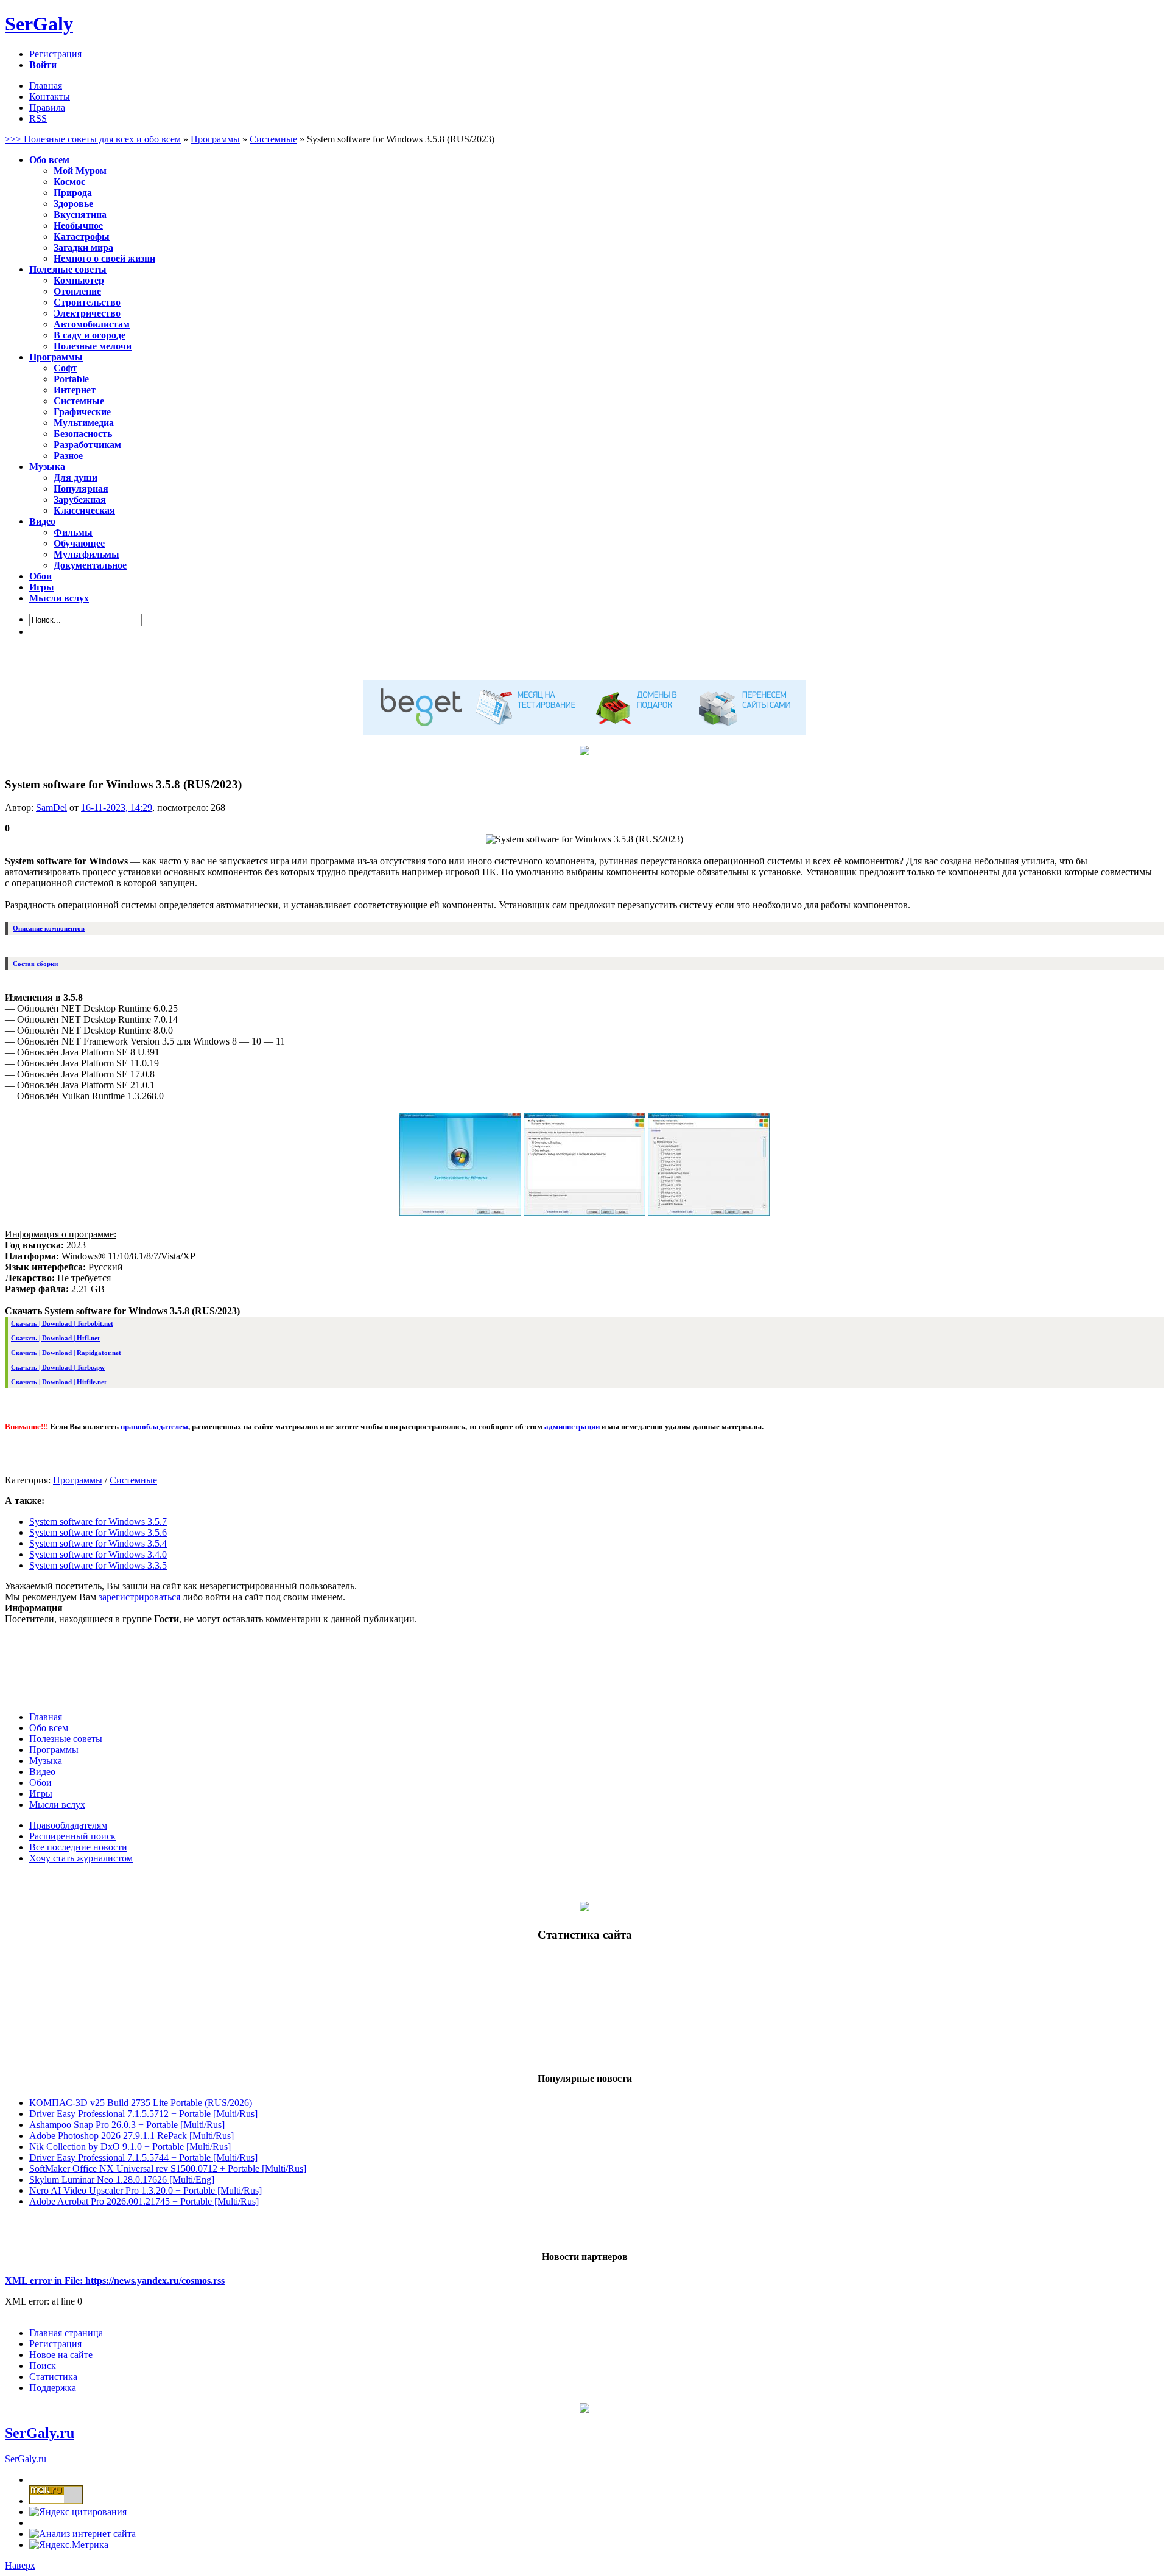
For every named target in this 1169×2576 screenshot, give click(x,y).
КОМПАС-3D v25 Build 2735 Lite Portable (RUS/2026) (141, 2103)
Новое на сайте (61, 2355)
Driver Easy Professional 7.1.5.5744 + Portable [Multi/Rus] (143, 2158)
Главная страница (66, 2333)
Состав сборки (35, 964)
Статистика (53, 2377)
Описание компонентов (49, 928)
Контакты (50, 96)
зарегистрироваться (139, 1597)
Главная (46, 86)
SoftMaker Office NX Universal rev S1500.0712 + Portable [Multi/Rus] (168, 2168)
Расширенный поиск (72, 1836)
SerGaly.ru (40, 2433)
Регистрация (55, 54)
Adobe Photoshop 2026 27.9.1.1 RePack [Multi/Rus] (132, 2136)
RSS (38, 118)
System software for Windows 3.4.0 (98, 1554)
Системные (133, 1480)
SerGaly (39, 24)
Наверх (20, 2565)
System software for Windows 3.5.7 (98, 1521)
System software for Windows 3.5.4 (98, 1543)
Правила (47, 107)
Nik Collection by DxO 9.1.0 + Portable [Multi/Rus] (130, 2147)
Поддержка (53, 2388)
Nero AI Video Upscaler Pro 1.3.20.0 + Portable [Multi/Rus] (146, 2190)
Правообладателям (68, 1825)
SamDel (51, 807)
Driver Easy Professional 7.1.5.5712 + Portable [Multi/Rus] (143, 2114)
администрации (572, 1426)
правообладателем (154, 1426)
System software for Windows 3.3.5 (98, 1565)
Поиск (43, 2366)
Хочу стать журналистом (81, 1858)
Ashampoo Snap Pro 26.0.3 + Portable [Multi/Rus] (127, 2125)
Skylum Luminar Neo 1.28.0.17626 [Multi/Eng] (122, 2179)
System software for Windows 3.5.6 (98, 1532)
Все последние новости (78, 1847)
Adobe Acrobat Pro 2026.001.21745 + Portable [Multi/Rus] (144, 2201)
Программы (78, 1480)
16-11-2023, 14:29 (117, 807)
